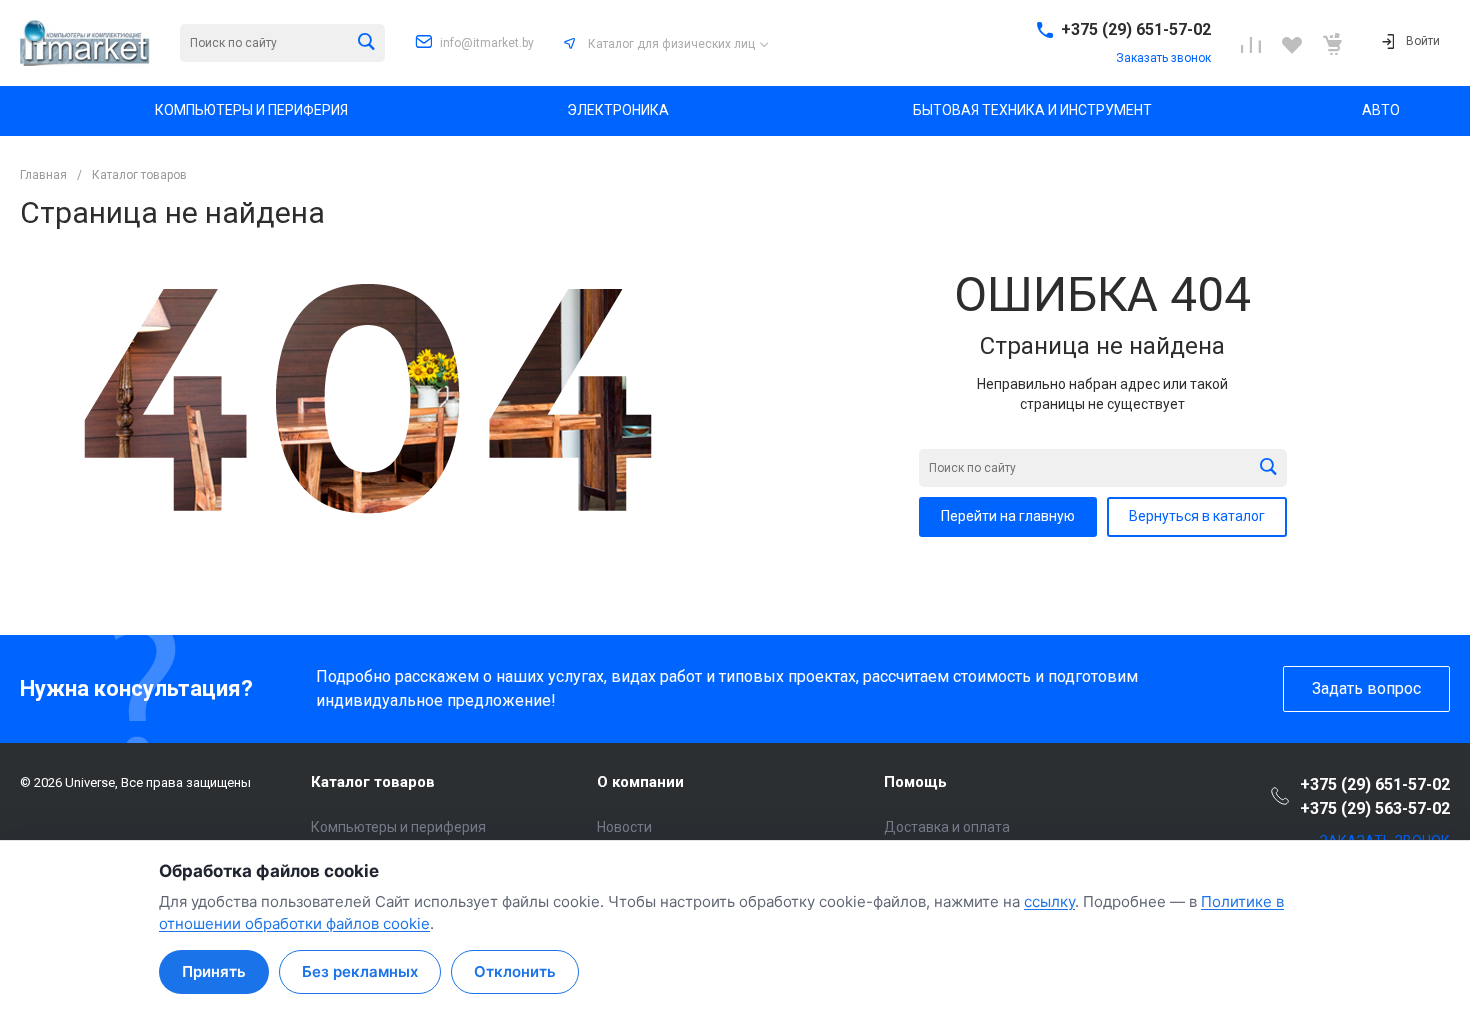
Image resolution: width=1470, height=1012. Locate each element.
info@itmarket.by (487, 43)
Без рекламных (360, 971)
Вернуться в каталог (1197, 516)
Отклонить (515, 971)
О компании (640, 782)
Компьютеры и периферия (398, 827)
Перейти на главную (1008, 516)
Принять (214, 971)
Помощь (915, 782)
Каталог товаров (373, 782)
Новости (624, 827)
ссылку (1049, 901)
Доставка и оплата (947, 827)
